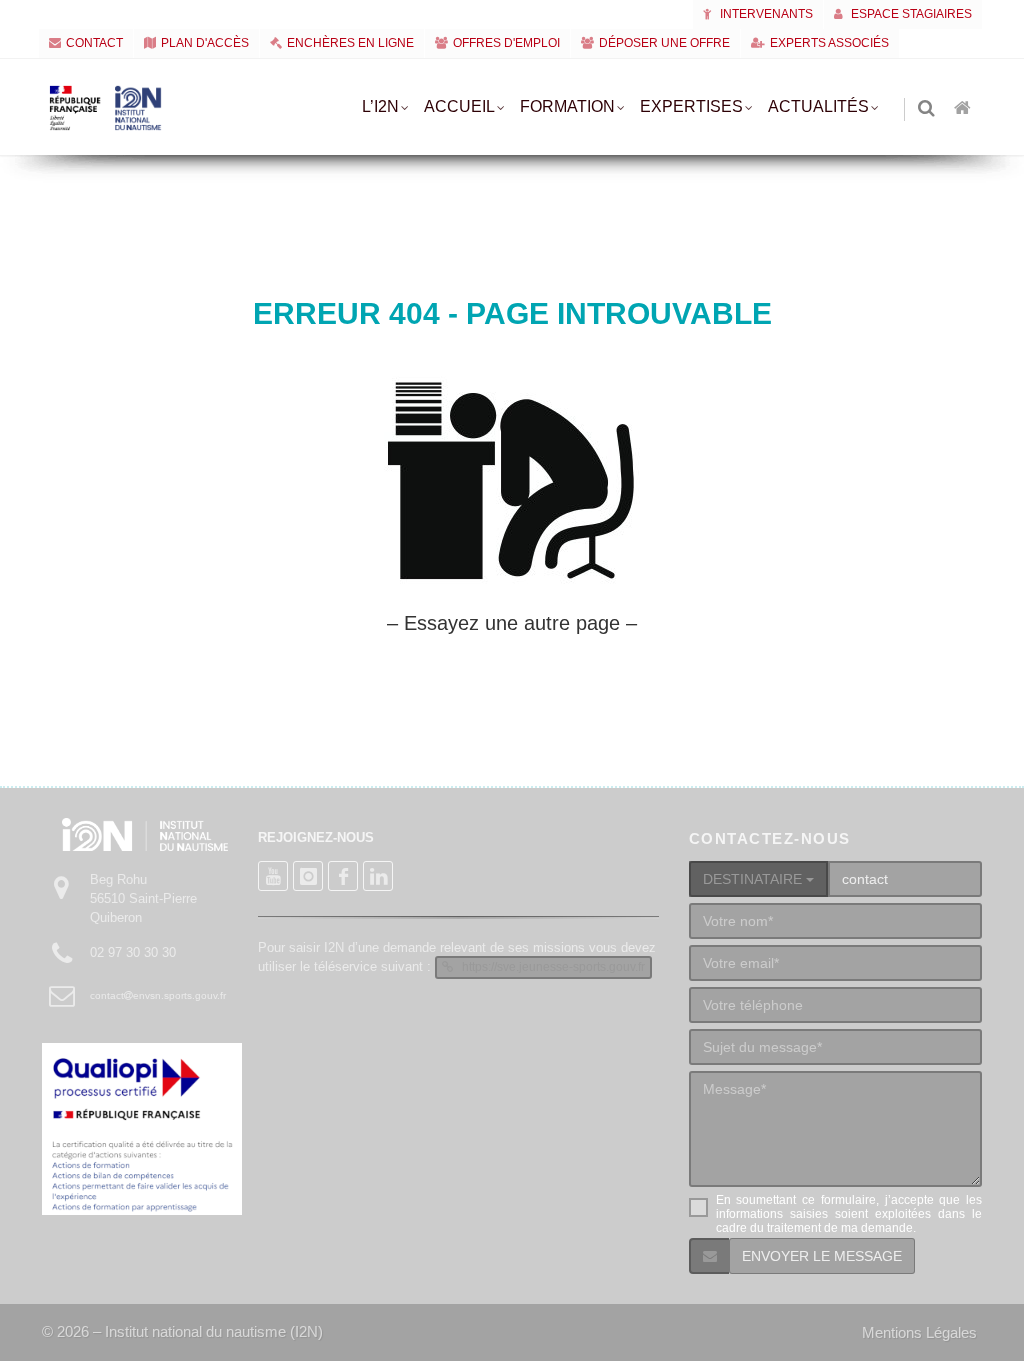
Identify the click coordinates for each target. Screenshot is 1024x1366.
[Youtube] (273, 876)
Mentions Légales (919, 1332)
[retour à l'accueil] (964, 109)
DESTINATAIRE (754, 879)
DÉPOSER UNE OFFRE (664, 43)
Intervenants (765, 14)
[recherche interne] (928, 109)
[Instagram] (308, 876)
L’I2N (380, 106)
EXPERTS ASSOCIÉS (829, 43)
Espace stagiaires (910, 14)
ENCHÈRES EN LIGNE (350, 43)
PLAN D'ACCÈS (205, 43)
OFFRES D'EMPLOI (506, 43)
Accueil (459, 106)
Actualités (818, 106)
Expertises (691, 106)
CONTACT (94, 43)
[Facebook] (343, 876)
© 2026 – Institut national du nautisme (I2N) (182, 1331)
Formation (567, 106)
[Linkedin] (378, 876)
